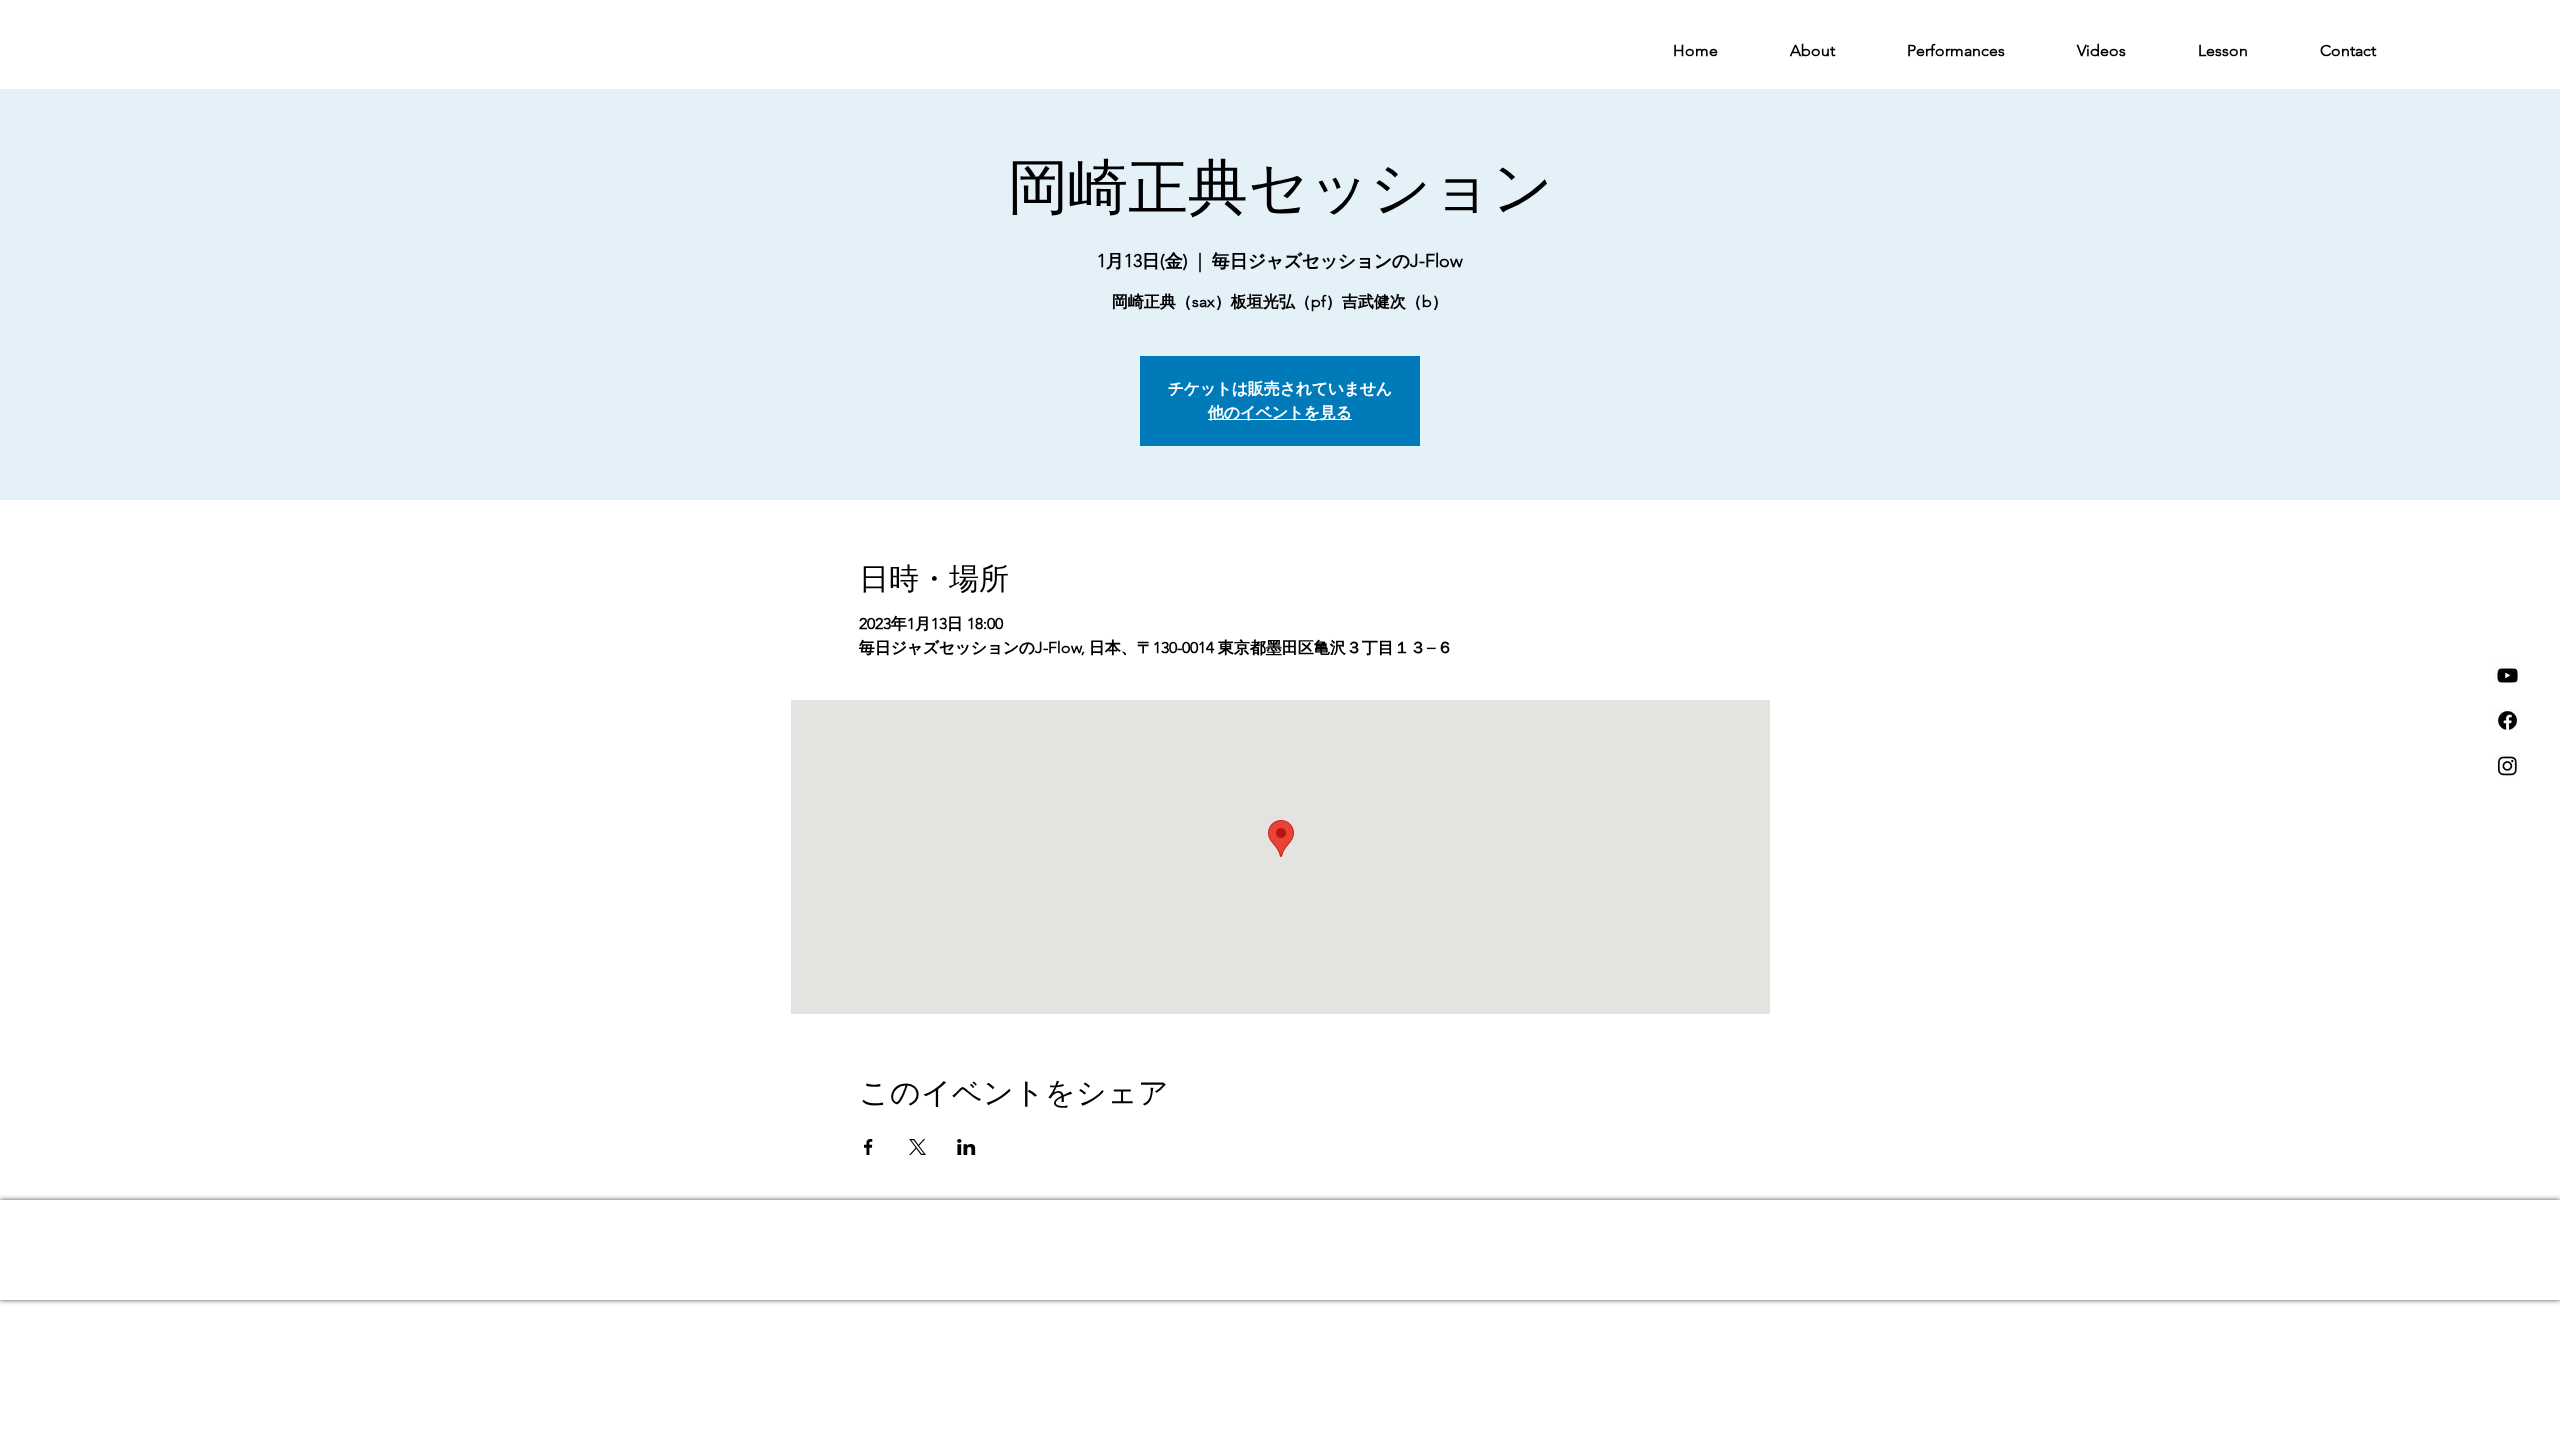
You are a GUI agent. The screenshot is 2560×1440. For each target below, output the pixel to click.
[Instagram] (2507, 765)
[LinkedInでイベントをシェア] (966, 1147)
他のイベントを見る (1280, 413)
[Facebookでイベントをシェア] (868, 1147)
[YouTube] (2507, 675)
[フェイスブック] (2507, 720)
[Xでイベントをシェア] (917, 1147)
